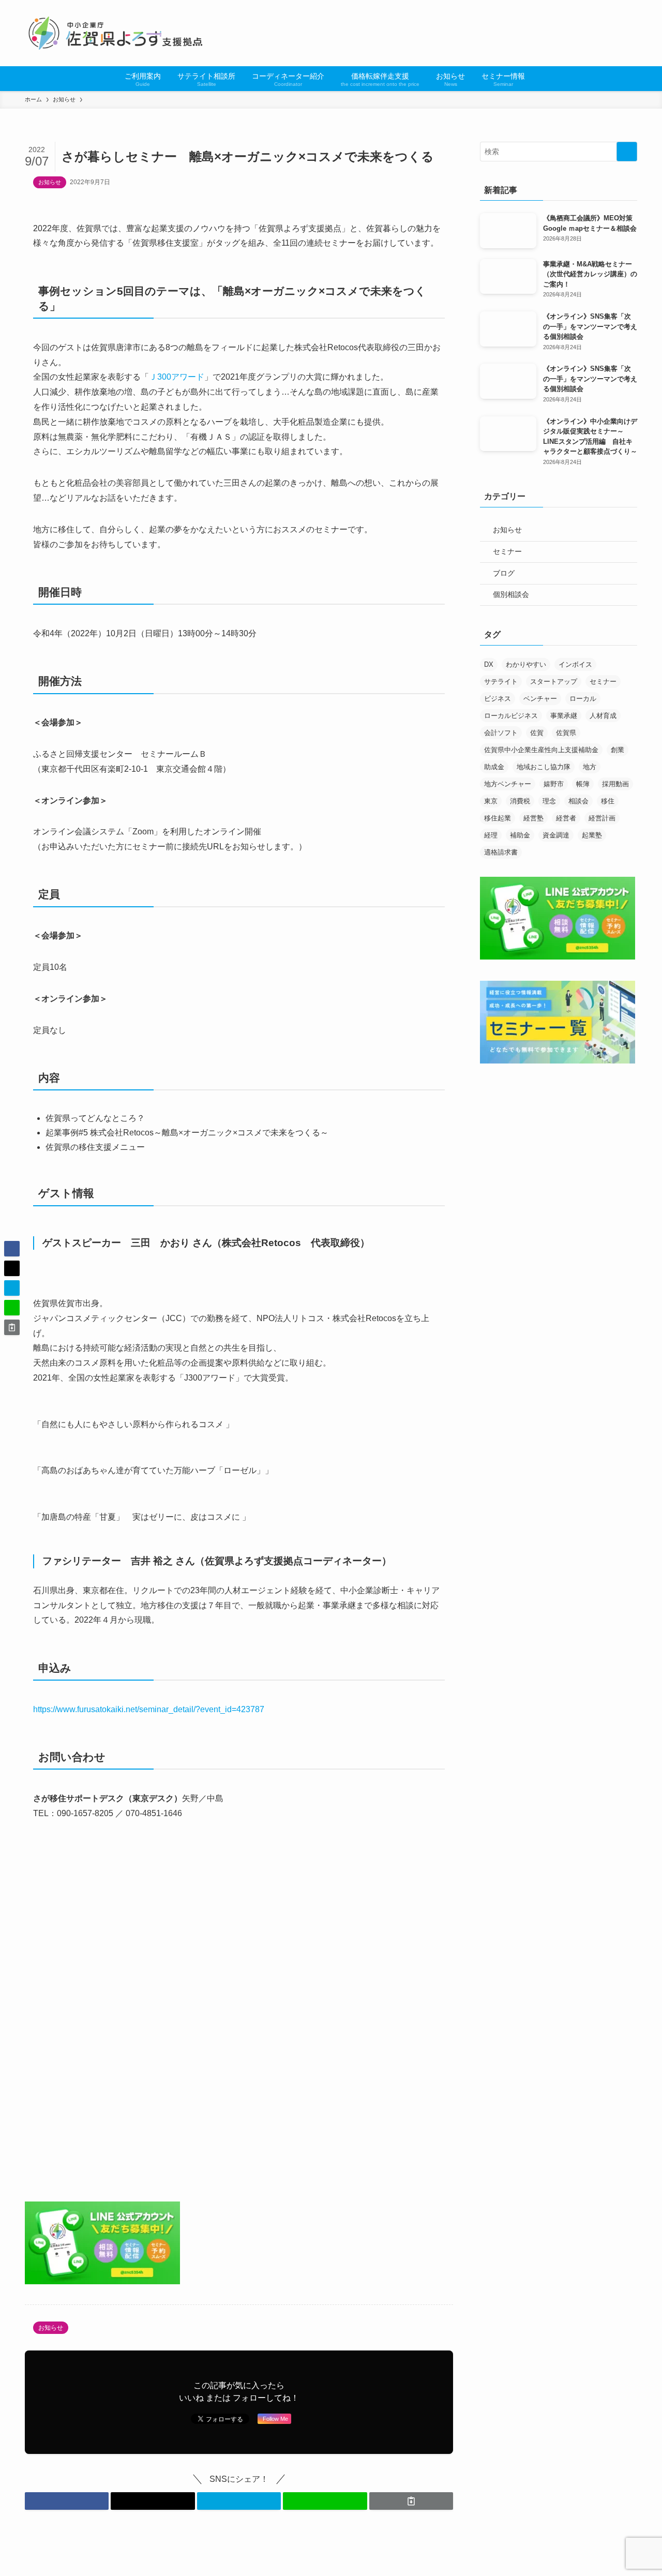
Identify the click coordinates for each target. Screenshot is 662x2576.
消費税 (520, 801)
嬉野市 (554, 784)
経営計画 (602, 818)
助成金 (494, 767)
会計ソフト (501, 733)
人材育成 (603, 716)
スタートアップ (554, 682)
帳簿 (583, 784)
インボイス (575, 664)
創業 (618, 750)
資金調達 (556, 835)
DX (489, 664)
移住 (608, 801)
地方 (590, 767)
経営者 (566, 818)
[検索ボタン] (539, 79)
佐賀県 (566, 733)
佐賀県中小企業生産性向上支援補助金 (541, 750)
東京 (491, 801)
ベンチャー (540, 699)
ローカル (583, 699)
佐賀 (537, 733)
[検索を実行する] (627, 152)
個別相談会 (511, 594)
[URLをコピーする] (411, 2501)
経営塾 (533, 818)
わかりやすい (526, 664)
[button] (67, 2501)
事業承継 (564, 716)
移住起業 (498, 818)
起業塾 (592, 835)
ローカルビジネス (511, 716)
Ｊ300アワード (177, 377)
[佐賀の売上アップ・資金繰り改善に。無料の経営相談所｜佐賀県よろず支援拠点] (117, 33)
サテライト (501, 682)
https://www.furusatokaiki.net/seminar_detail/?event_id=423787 (149, 1709)
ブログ (504, 573)
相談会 (578, 801)
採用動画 (615, 784)
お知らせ (50, 182)
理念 (549, 801)
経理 (491, 835)
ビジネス (498, 699)
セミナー (507, 551)
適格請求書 (501, 852)
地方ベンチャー (508, 784)
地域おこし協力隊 (544, 767)
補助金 (520, 835)
